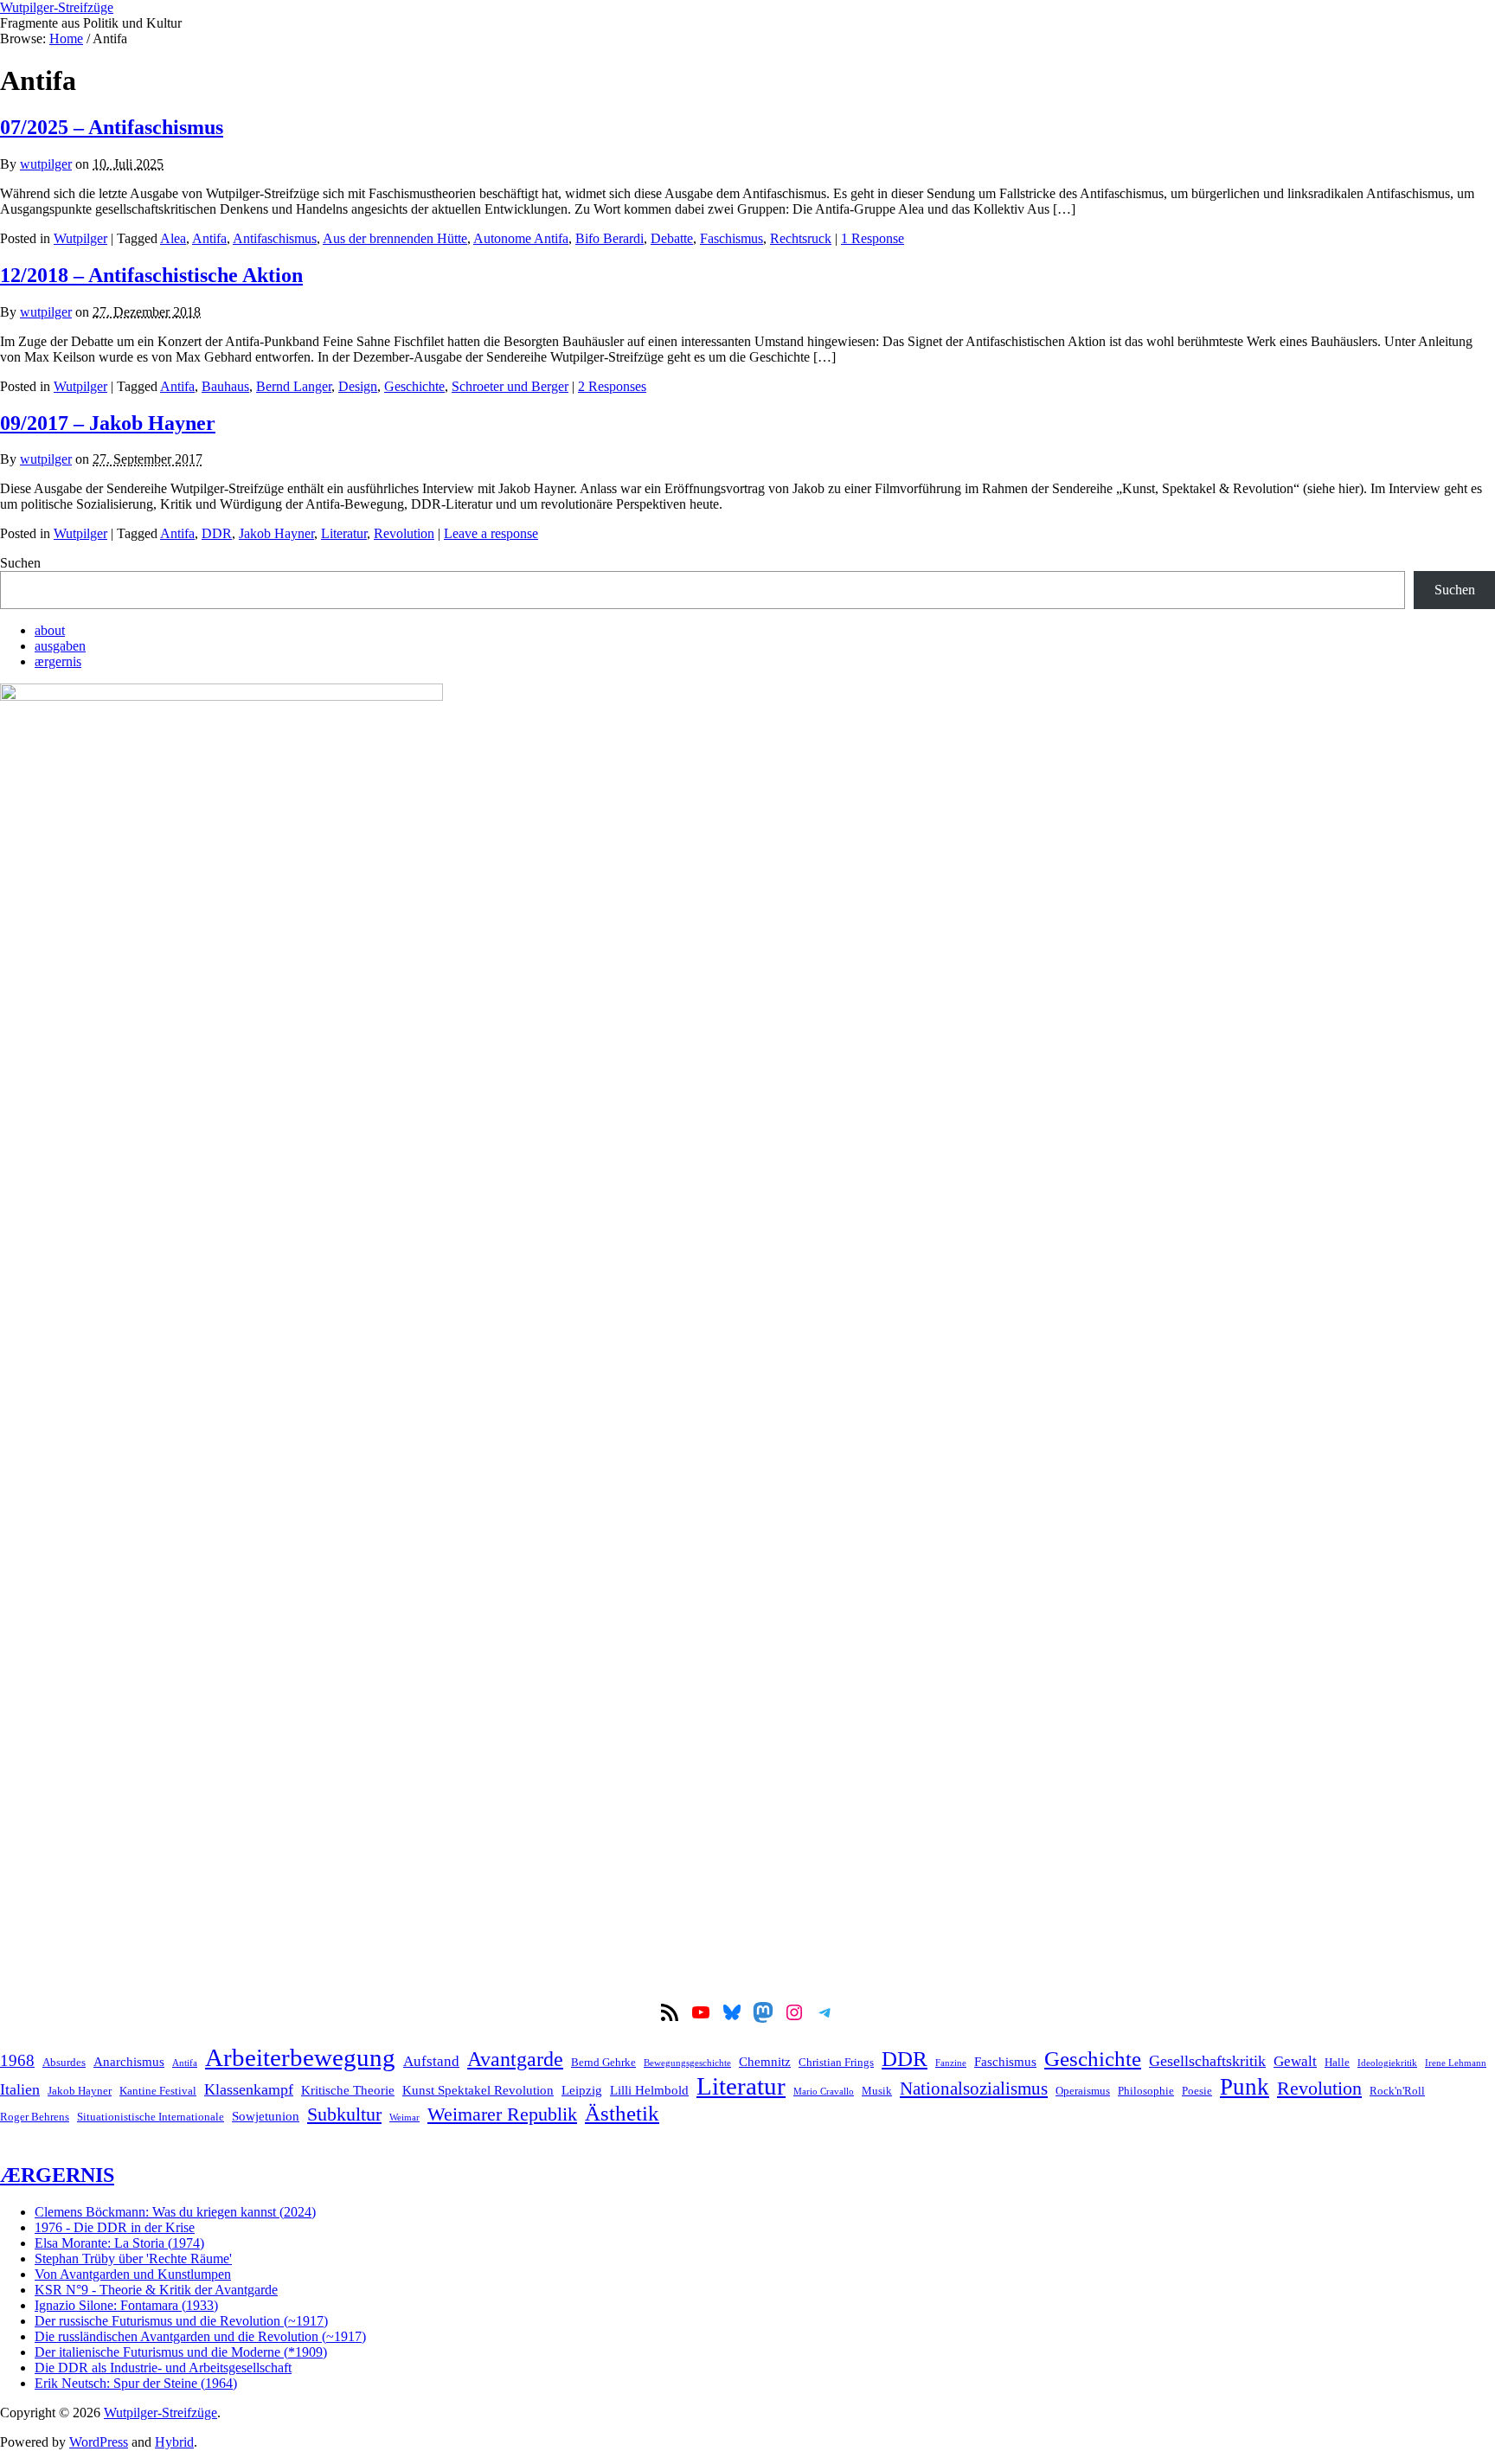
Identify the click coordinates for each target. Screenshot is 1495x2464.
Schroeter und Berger (510, 386)
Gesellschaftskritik (1207, 2061)
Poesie (1197, 2091)
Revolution (404, 533)
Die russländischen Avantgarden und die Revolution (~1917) (200, 2336)
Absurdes (64, 2062)
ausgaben (60, 646)
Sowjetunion (266, 2116)
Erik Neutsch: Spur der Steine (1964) (136, 2383)
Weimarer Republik (502, 2114)
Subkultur (344, 2114)
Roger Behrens (35, 2117)
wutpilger (46, 164)
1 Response (873, 238)
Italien (20, 2089)
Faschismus (731, 238)
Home (66, 38)
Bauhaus (225, 386)
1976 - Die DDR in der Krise (115, 2227)
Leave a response (491, 533)
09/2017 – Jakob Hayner (108, 423)
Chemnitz (765, 2061)
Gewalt (1295, 2061)
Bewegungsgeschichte (687, 2063)
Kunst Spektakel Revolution (478, 2090)
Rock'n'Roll (1397, 2091)
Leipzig (582, 2090)
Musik (877, 2091)
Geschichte (414, 386)
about (50, 630)
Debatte (672, 238)
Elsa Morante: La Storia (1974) (119, 2243)
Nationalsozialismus (974, 2089)
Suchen (20, 563)
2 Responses (612, 386)
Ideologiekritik (1387, 2063)
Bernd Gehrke (603, 2062)
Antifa (209, 238)
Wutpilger (80, 238)
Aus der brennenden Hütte (395, 238)
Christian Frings (836, 2062)
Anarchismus (129, 2061)
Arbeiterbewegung (300, 2057)
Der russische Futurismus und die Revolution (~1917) (181, 2321)
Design (358, 386)
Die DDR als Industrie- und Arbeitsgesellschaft (163, 2368)
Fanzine (951, 2063)
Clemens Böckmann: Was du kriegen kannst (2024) (175, 2212)
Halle (1337, 2062)
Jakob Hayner (276, 533)
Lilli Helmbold (649, 2090)
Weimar (404, 2117)
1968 (17, 2060)
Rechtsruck (801, 238)
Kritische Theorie (348, 2090)
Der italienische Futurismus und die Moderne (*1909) (181, 2352)
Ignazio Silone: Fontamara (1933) (126, 2305)
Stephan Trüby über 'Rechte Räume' (133, 2259)
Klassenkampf (249, 2089)
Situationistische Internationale (151, 2117)
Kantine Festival (158, 2091)
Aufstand (431, 2061)
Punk (1245, 2087)
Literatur (344, 533)
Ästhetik (622, 2113)
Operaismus (1083, 2091)
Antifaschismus (275, 238)
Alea (173, 238)
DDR (217, 533)
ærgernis (58, 661)
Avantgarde (515, 2059)
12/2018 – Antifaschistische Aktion (151, 275)
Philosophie (1146, 2091)
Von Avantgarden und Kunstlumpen (133, 2274)
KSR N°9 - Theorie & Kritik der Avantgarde (156, 2290)
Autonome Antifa (521, 238)
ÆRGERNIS (57, 2175)
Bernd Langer (294, 386)
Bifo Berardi (610, 238)
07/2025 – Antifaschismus (112, 127)
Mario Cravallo (824, 2092)
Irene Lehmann (1456, 2063)
